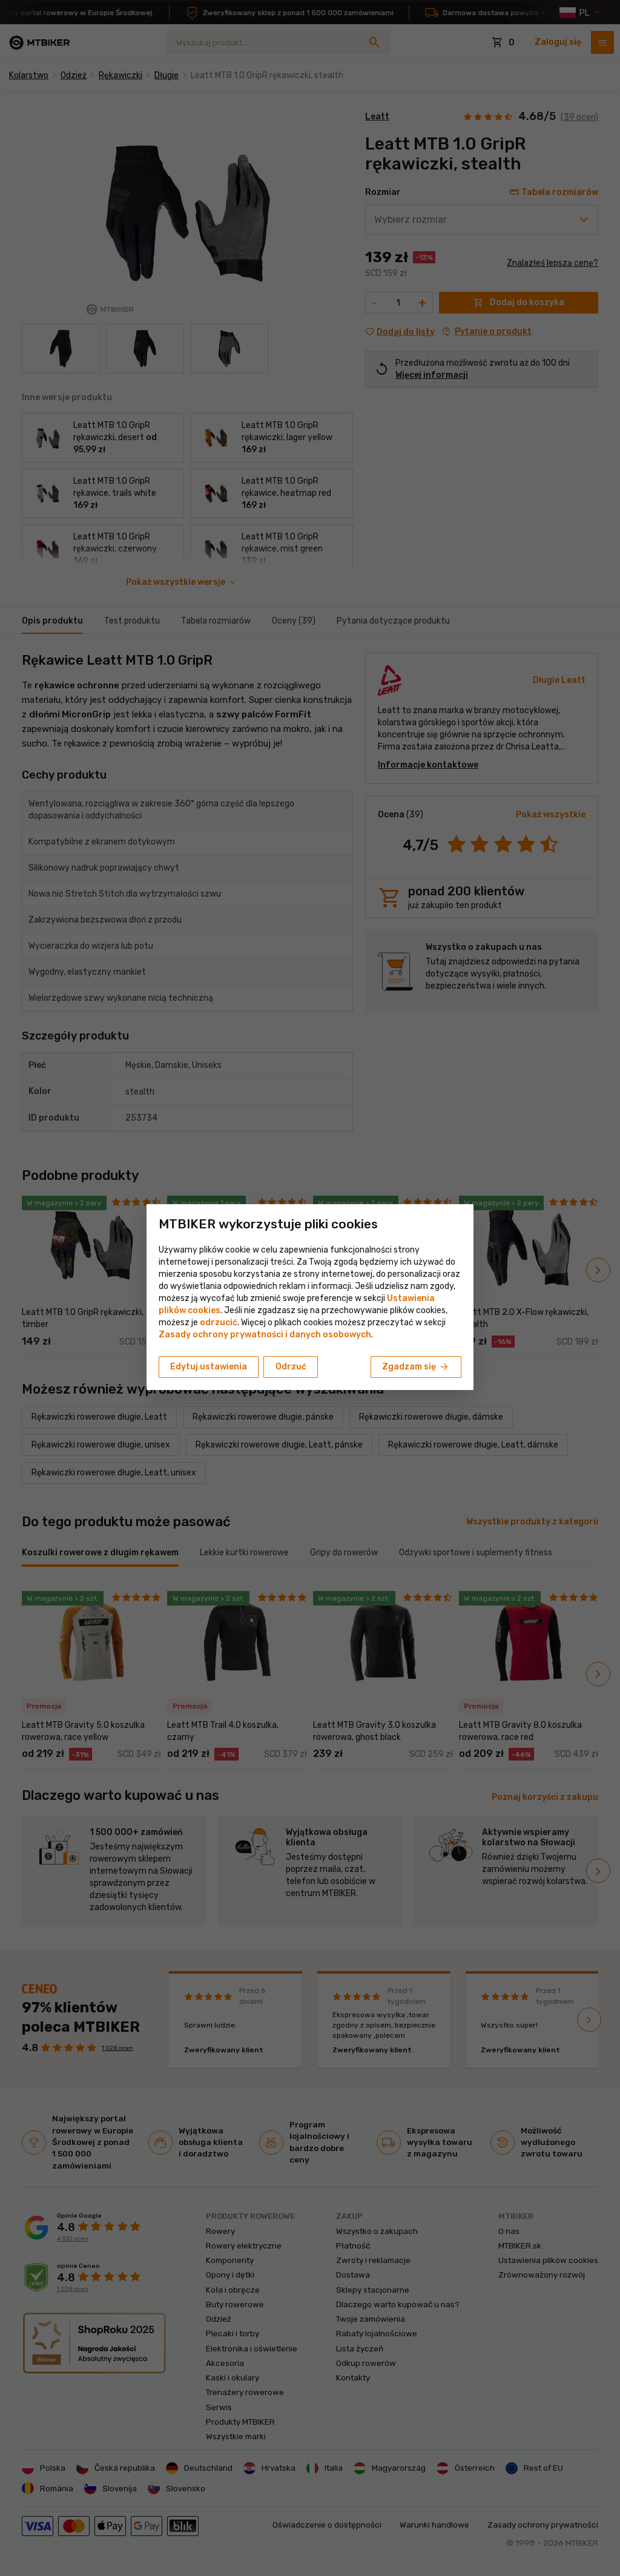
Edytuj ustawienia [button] (209, 1367)
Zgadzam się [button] (416, 1367)
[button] (219, 1323)
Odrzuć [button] (291, 1367)
